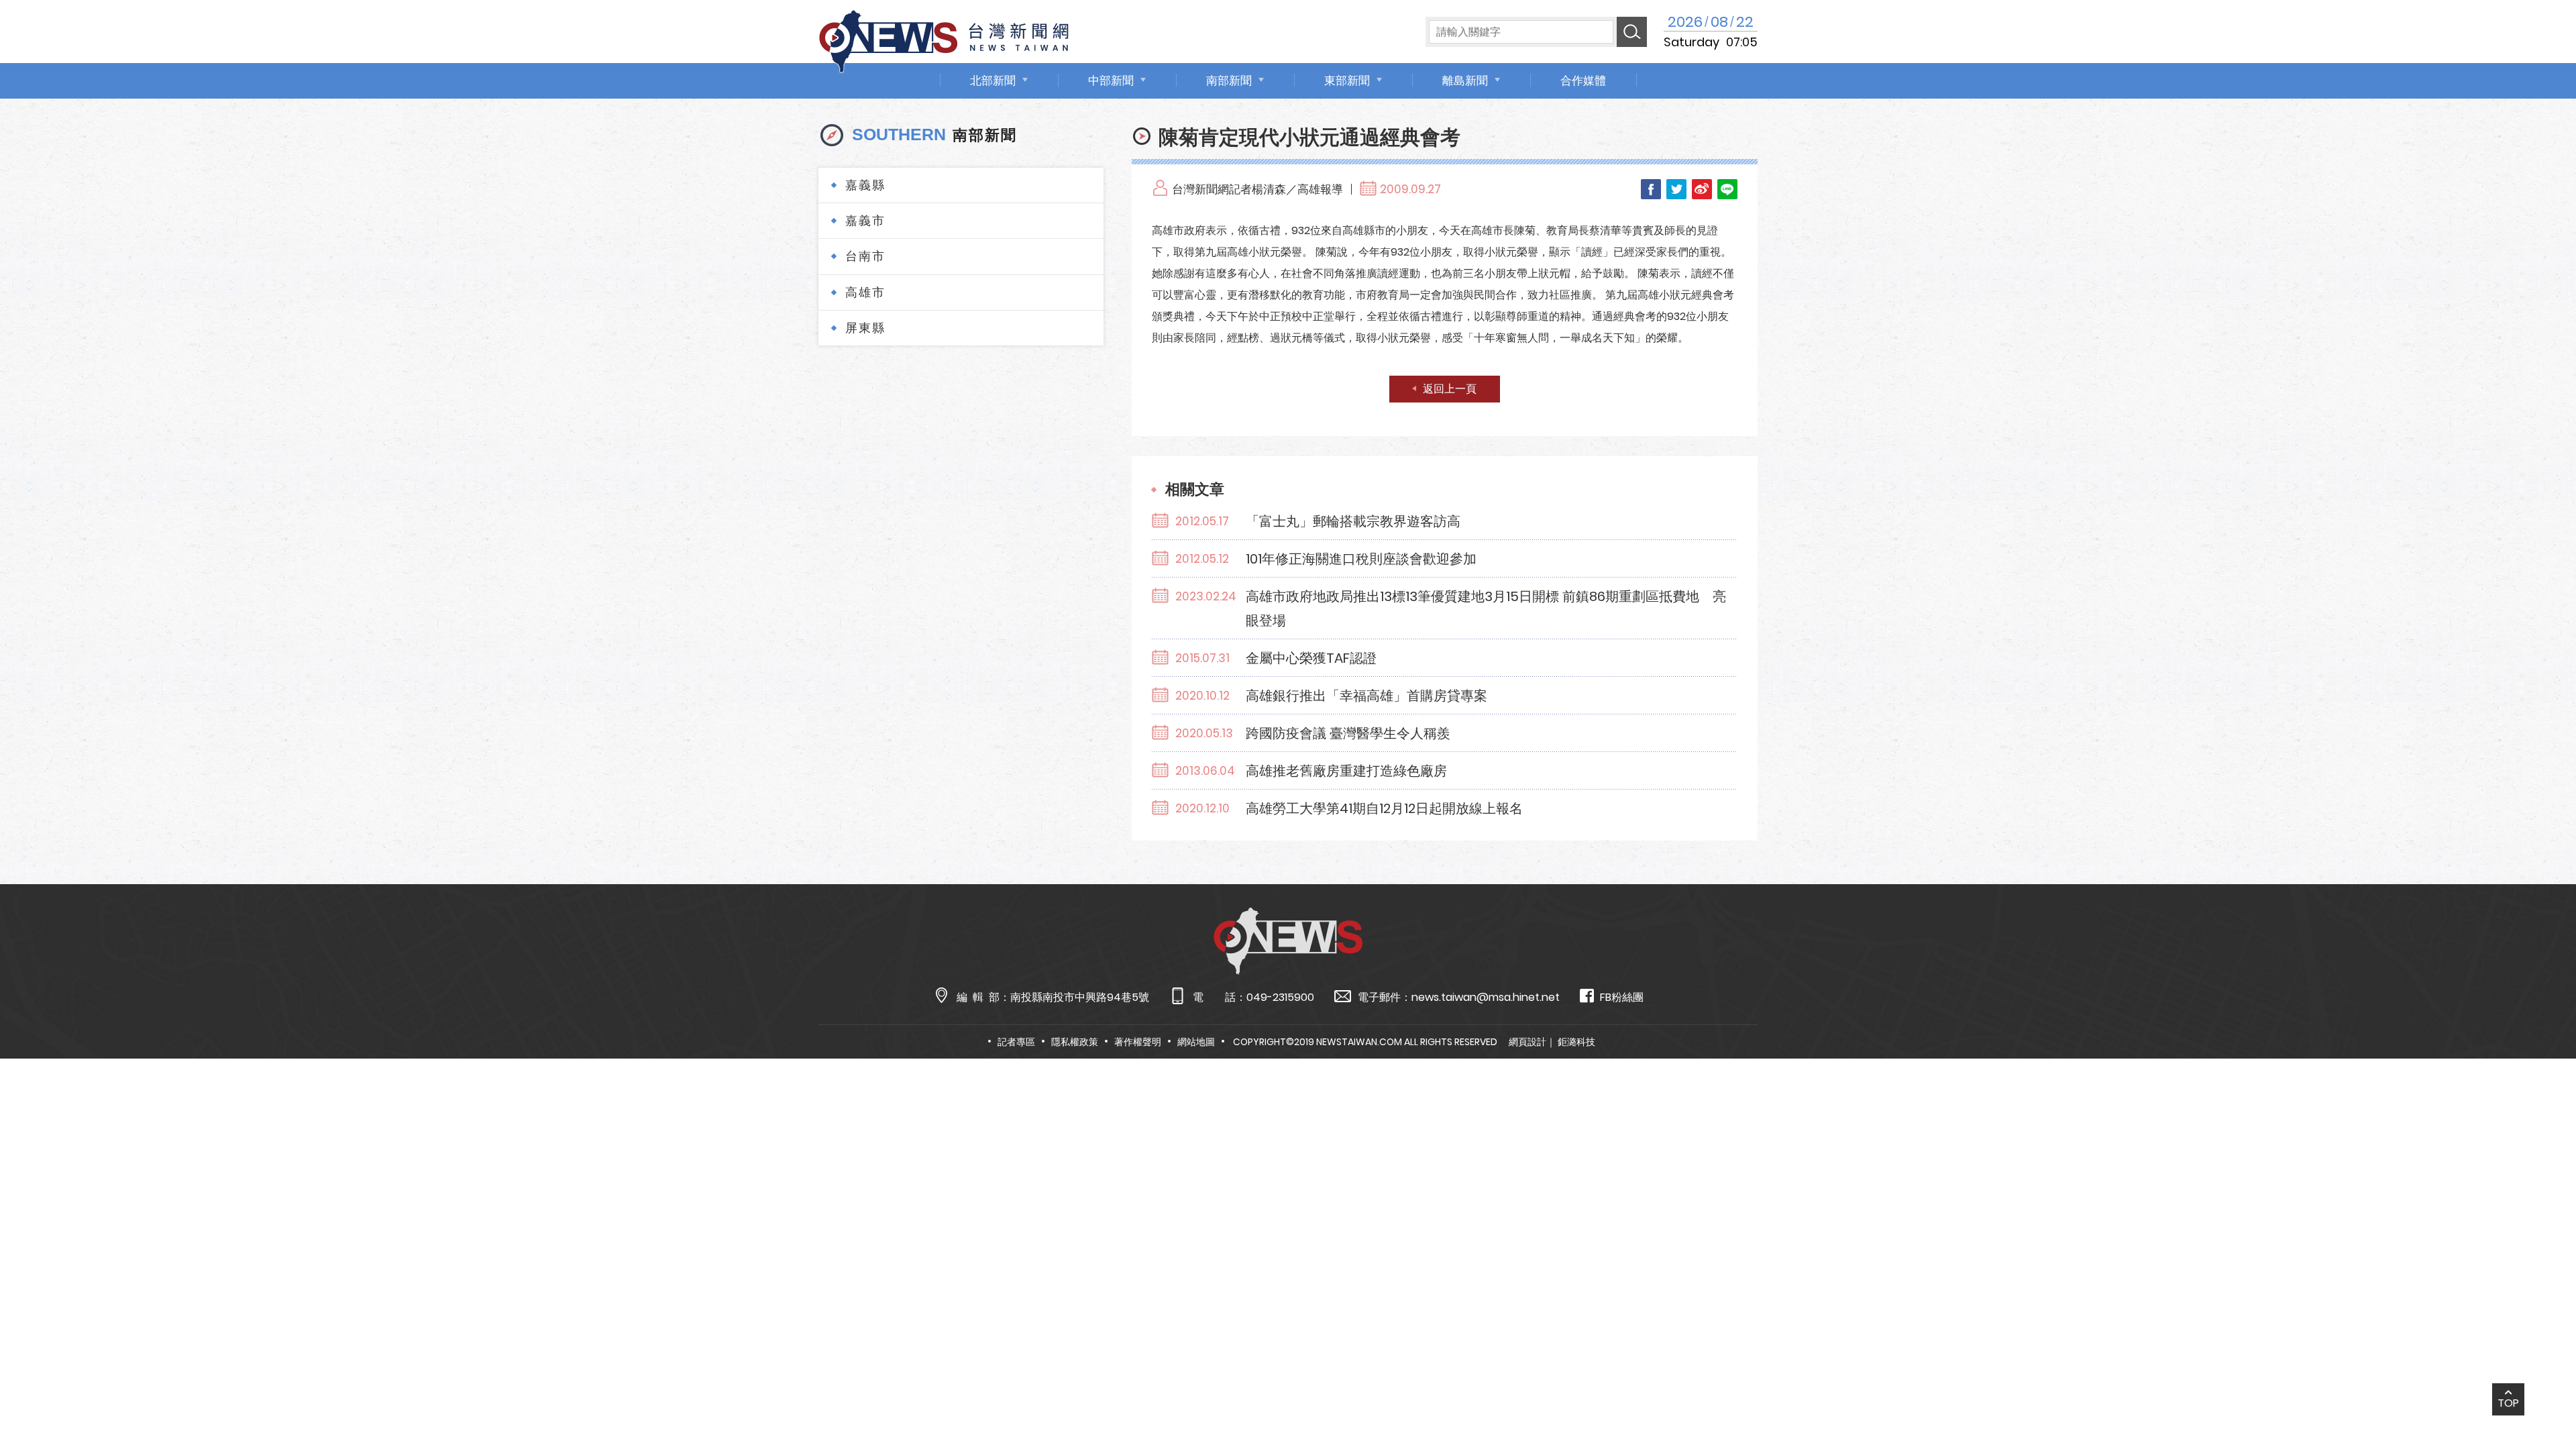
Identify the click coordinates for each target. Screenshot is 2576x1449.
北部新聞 (993, 80)
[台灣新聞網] (944, 39)
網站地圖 (1196, 1042)
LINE (1727, 189)
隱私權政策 (1075, 1042)
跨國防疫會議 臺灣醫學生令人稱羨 (1348, 733)
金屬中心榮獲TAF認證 (1311, 658)
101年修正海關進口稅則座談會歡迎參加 (1361, 559)
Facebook (1651, 189)
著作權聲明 (1138, 1042)
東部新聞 (1347, 80)
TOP (2508, 1403)
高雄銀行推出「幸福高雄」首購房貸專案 (1366, 696)
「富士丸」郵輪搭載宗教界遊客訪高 (1353, 521)
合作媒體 (1583, 80)
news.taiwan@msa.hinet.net (1486, 997)
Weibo (1702, 189)
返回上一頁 (1450, 389)
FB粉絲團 (1622, 997)
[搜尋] (1632, 32)
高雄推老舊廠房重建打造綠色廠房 (1346, 771)
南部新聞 (1229, 80)
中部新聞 (1111, 80)
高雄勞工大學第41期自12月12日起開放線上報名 (1384, 808)
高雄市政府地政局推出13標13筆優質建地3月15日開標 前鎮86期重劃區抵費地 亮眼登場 (1486, 608)
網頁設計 (1527, 1042)
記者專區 (1016, 1042)
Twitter (1676, 189)
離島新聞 (1465, 80)
